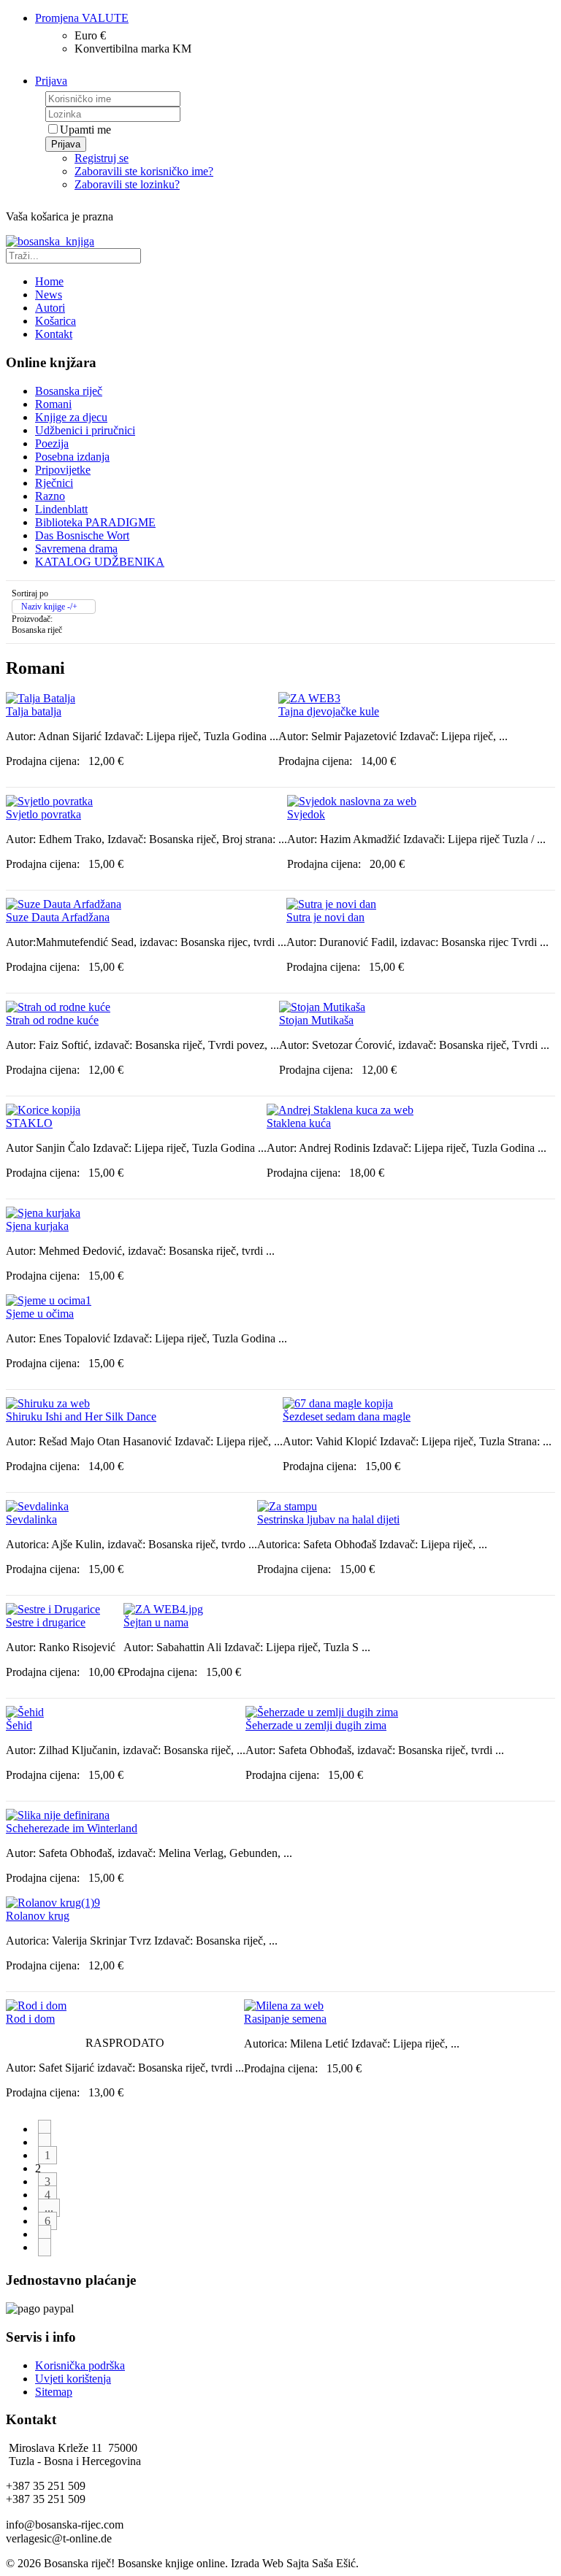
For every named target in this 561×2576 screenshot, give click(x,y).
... (49, 2208)
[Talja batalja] (41, 698)
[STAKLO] (43, 1110)
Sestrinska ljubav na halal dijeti (328, 1519)
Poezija (52, 443)
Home (49, 281)
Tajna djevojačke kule (329, 711)
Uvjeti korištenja (73, 2379)
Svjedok (306, 814)
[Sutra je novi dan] (331, 904)
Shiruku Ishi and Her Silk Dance (81, 1416)
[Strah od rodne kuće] (58, 1007)
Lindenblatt (61, 509)
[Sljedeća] (45, 2234)
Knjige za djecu (71, 417)
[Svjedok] (352, 801)
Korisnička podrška (80, 2365)
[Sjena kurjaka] (43, 1213)
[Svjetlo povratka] (49, 801)
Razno (50, 496)
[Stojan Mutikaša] (322, 1007)
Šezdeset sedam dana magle (347, 1416)
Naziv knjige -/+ (49, 607)
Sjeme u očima (40, 1314)
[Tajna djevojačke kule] (309, 698)
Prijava (66, 144)
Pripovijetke (63, 470)
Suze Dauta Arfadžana (58, 917)
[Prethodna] (45, 2142)
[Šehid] (25, 1712)
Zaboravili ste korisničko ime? (144, 171)
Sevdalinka (31, 1519)
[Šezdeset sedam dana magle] (338, 1403)
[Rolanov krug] (53, 1903)
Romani (53, 404)
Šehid (19, 1725)
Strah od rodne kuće (52, 1020)
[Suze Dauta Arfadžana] (64, 904)
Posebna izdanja (72, 457)
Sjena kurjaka (37, 1226)
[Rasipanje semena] (284, 2006)
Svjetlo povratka (43, 814)
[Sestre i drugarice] (53, 1609)
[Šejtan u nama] (163, 1609)
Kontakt (54, 334)
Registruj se (102, 158)
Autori (50, 308)
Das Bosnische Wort (82, 535)
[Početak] (45, 2129)
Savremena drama (76, 549)
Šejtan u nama (156, 1622)
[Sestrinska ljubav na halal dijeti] (287, 1506)
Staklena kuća (299, 1123)
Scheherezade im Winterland (72, 1828)
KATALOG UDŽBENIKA (100, 562)
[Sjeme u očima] (49, 1300)
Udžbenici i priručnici (85, 430)
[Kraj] (45, 2247)
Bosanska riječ (69, 391)
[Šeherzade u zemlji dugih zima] (322, 1712)
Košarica (56, 321)
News (49, 295)
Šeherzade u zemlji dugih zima (316, 1725)
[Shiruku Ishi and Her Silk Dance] (48, 1403)
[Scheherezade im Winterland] (58, 1815)
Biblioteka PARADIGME (95, 522)
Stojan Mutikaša (316, 1020)
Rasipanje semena (285, 2019)
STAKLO (29, 1123)
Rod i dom (30, 2019)
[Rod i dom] (36, 2006)
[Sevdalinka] (37, 1506)
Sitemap (54, 2392)
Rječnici (54, 483)
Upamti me (85, 130)
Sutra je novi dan (325, 917)
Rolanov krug (38, 1916)
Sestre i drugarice (46, 1622)
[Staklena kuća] (340, 1110)
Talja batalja (34, 711)
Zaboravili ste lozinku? (127, 184)
